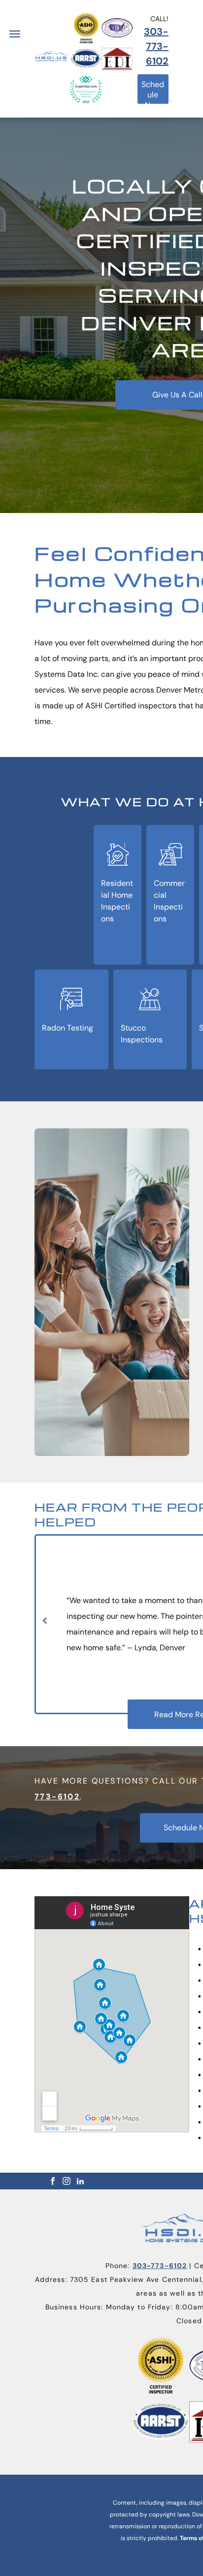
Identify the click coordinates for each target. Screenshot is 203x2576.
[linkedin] (80, 2182)
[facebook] (53, 2182)
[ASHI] (86, 28)
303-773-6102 (156, 46)
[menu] (15, 34)
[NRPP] (117, 28)
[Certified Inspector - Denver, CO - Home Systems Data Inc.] (161, 2365)
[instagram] (67, 2182)
